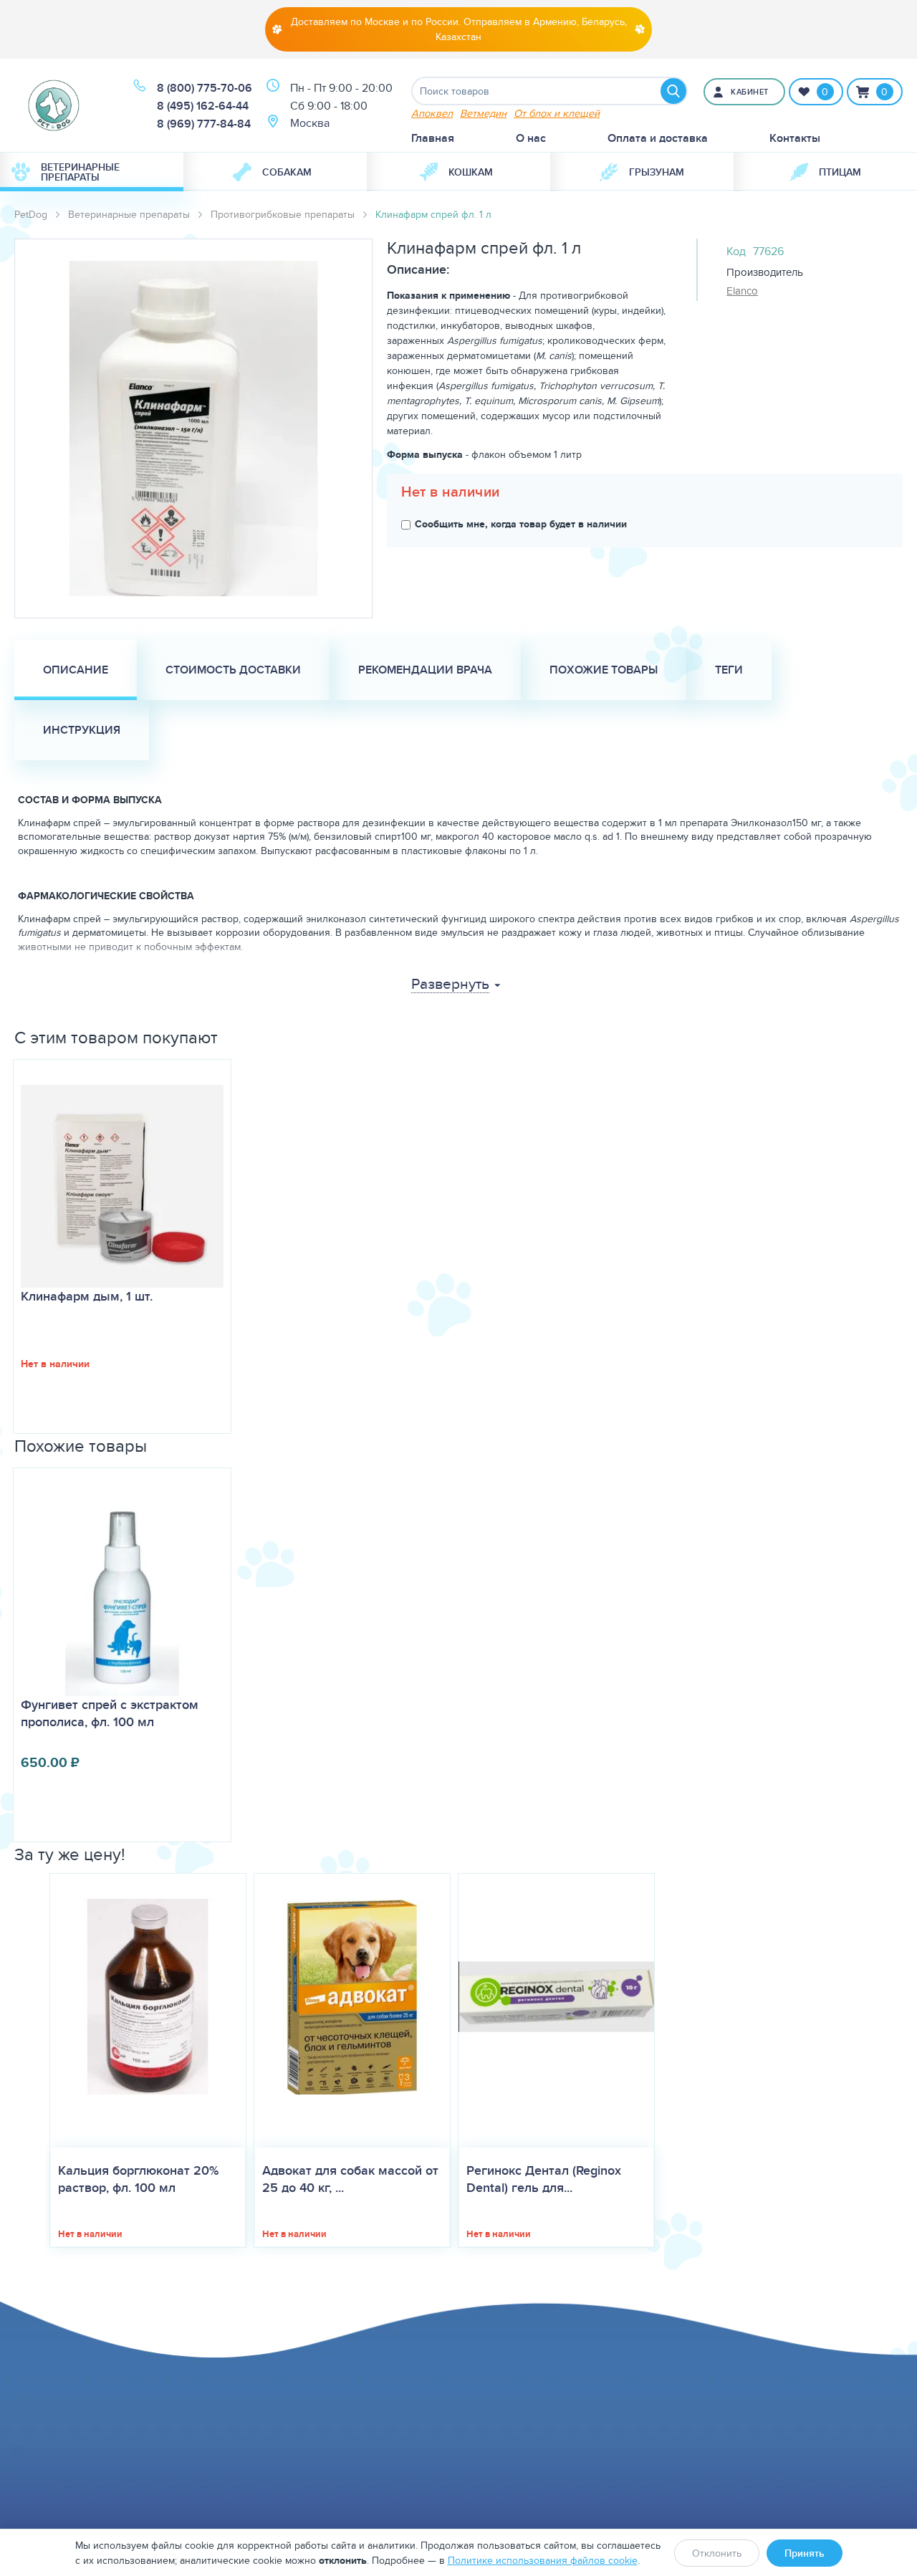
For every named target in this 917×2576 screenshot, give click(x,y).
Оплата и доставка (658, 138)
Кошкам (471, 172)
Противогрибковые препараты (283, 214)
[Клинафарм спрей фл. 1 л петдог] (193, 428)
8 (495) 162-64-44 (203, 106)
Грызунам (657, 172)
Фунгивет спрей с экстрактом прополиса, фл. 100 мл (110, 1713)
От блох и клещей (557, 113)
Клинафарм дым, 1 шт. (87, 1296)
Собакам (287, 172)
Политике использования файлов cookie (543, 2560)
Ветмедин (483, 113)
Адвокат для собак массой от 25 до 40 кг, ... (350, 2179)
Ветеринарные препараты (80, 172)
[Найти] (673, 91)
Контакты (795, 138)
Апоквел (432, 113)
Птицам (840, 172)
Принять (805, 2553)
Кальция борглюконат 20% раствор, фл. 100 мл (138, 2179)
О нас (531, 138)
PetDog (31, 214)
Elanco (742, 291)
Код (736, 251)
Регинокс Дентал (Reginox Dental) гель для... (544, 2179)
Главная (433, 138)
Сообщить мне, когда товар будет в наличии (521, 524)
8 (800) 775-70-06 (205, 88)
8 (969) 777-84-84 (204, 124)
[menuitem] (92, 172)
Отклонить (717, 2553)
